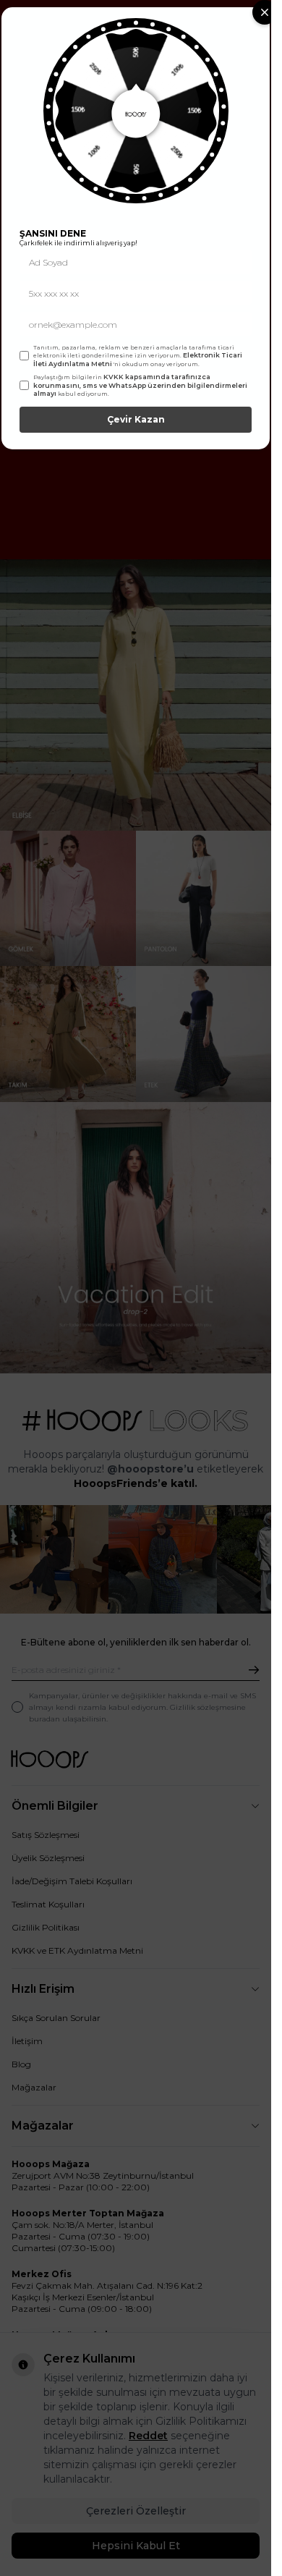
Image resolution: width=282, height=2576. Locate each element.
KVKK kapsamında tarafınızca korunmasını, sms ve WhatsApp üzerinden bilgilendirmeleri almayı (140, 385)
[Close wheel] (265, 12)
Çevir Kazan (136, 419)
